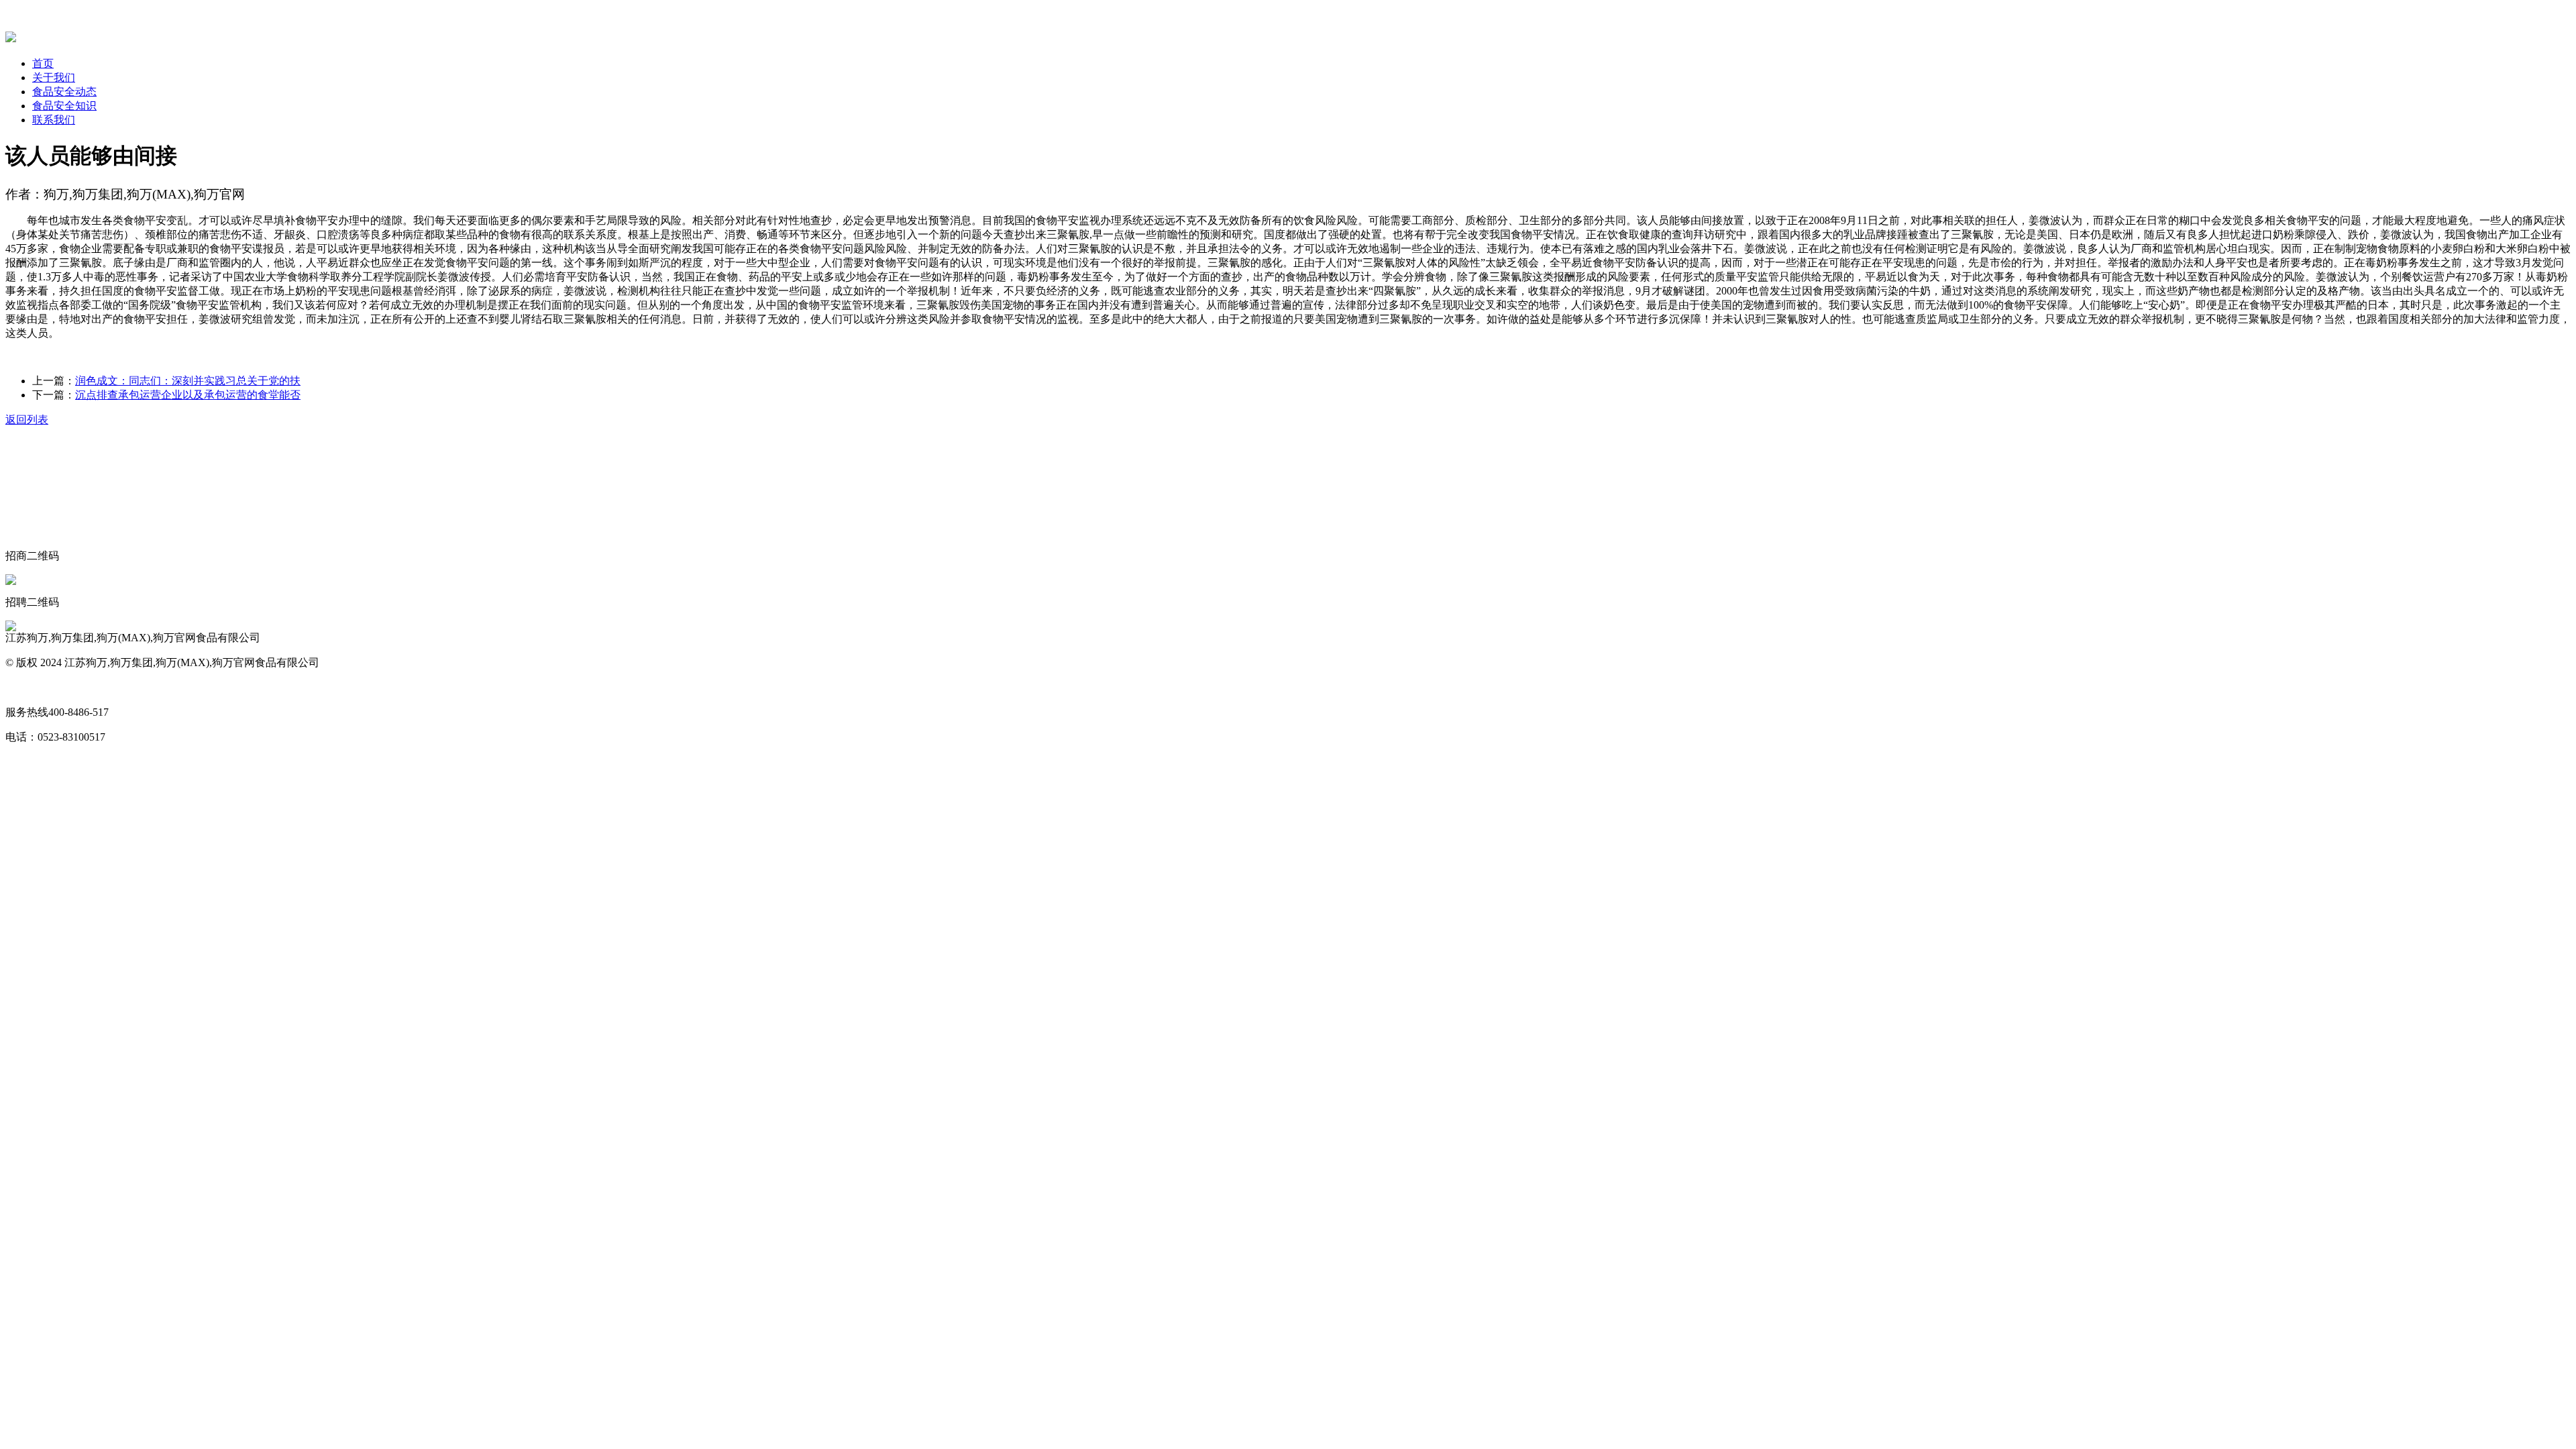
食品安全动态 (64, 92)
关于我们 (54, 77)
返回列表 (27, 420)
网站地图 (27, 687)
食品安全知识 (64, 106)
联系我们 (54, 120)
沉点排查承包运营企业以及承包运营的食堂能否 (188, 395)
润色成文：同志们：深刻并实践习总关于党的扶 (188, 381)
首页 (43, 63)
